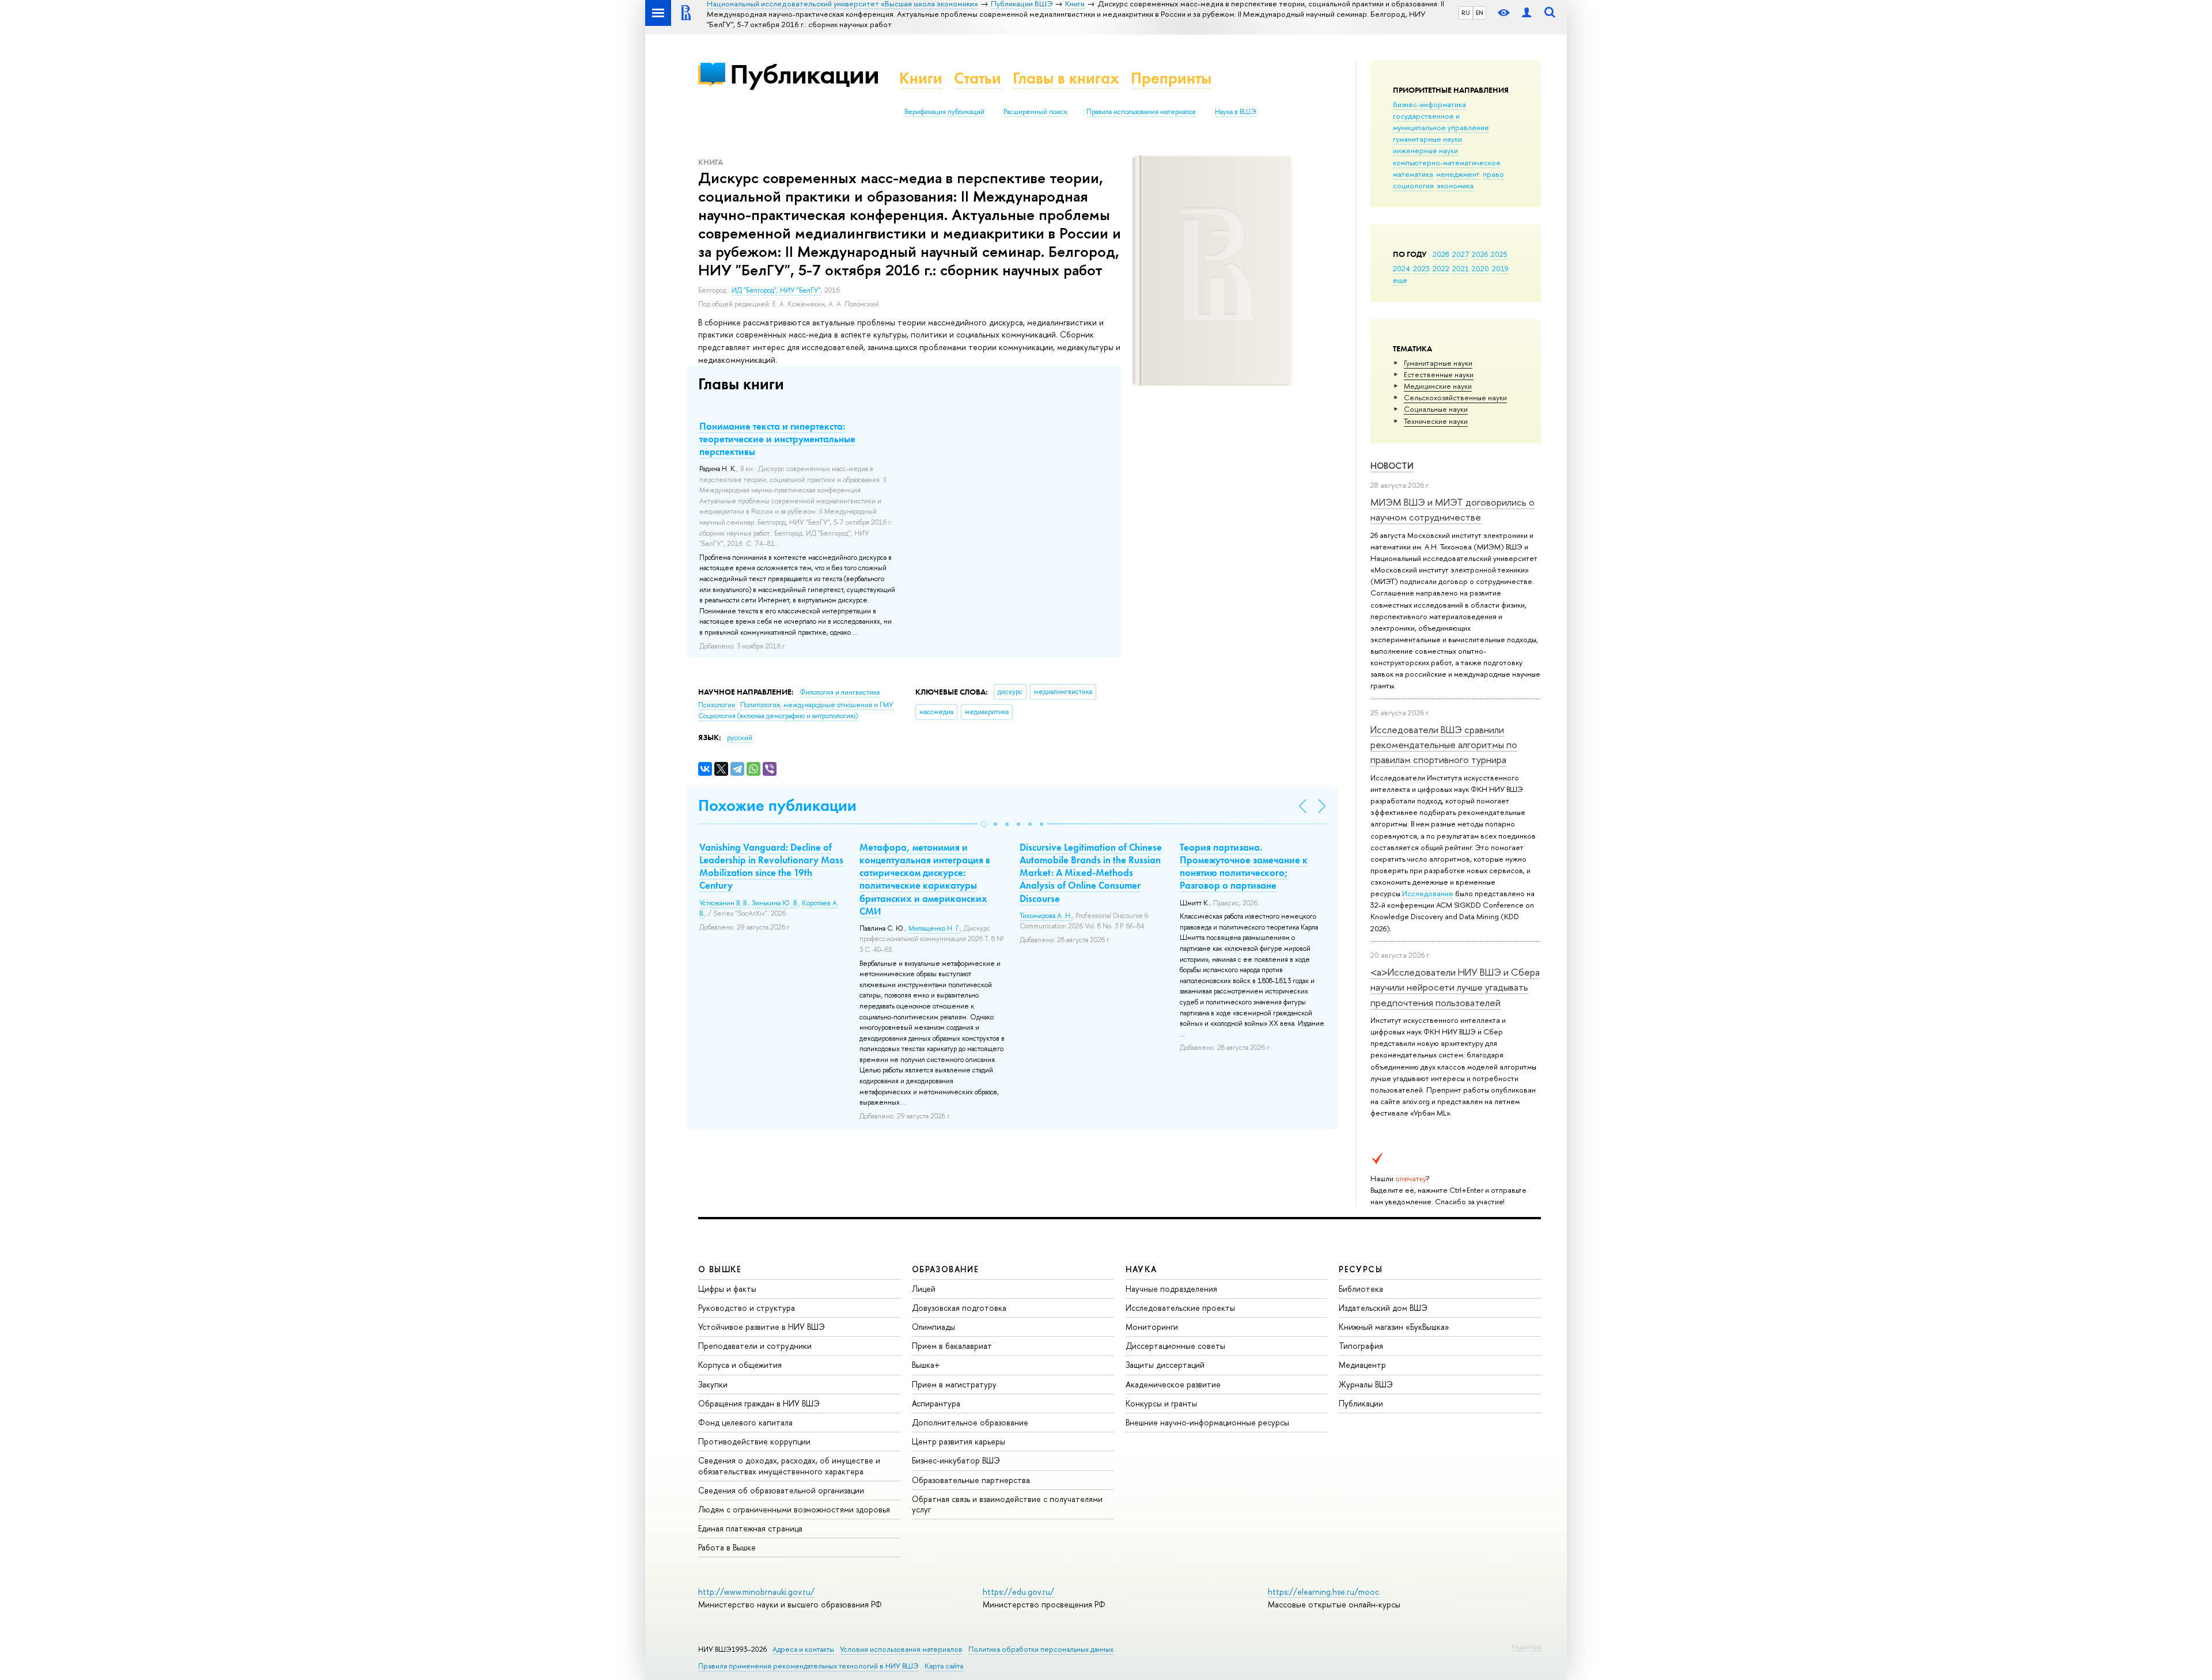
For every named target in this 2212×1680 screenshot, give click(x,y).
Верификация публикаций (944, 112)
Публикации (804, 74)
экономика (1455, 185)
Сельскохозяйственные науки (1455, 397)
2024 (1402, 268)
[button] (984, 824)
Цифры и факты (727, 1289)
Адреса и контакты (803, 1649)
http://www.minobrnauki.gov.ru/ (756, 1592)
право (1493, 174)
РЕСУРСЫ (1361, 1269)
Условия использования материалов (901, 1649)
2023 (1421, 268)
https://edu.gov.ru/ (1018, 1592)
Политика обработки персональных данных (1041, 1649)
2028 (1441, 254)
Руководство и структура (747, 1308)
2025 (1499, 254)
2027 (1461, 254)
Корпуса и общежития (740, 1365)
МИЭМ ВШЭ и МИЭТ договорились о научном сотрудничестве (1452, 509)
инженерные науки (1425, 150)
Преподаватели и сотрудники (755, 1346)
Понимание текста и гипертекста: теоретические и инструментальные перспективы (777, 439)
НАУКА (1141, 1269)
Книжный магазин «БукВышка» (1394, 1327)
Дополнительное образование (970, 1422)
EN (1480, 13)
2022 (1441, 268)
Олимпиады (933, 1327)
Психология (717, 705)
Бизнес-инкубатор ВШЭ (956, 1460)
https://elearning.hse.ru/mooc (1323, 1592)
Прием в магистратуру (954, 1384)
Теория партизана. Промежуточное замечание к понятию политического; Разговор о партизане (1244, 866)
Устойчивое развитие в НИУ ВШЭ (762, 1327)
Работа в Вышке (727, 1547)
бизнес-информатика (1429, 104)
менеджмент (1458, 174)
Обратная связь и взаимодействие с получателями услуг (1007, 1504)
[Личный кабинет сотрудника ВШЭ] (1527, 13)
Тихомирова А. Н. (1046, 916)
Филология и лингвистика (840, 692)
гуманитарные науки (1427, 139)
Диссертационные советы (1175, 1346)
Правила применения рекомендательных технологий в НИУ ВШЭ (808, 1666)
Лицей (924, 1289)
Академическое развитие (1173, 1384)
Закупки (713, 1384)
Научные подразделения (1171, 1289)
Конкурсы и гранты (1161, 1403)
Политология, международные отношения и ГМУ (817, 705)
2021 (1461, 268)
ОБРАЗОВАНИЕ (945, 1269)
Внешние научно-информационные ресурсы (1207, 1422)
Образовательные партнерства (971, 1480)
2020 (1480, 268)
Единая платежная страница (750, 1528)
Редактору (1526, 1647)
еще (1400, 280)
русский (740, 738)
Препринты (1171, 78)
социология (1413, 185)
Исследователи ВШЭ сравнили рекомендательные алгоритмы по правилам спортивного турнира (1444, 745)
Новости (1392, 466)
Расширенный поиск (1035, 112)
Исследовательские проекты (1180, 1308)
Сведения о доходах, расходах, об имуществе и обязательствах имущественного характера (789, 1465)
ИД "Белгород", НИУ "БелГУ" (776, 290)
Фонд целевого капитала (745, 1422)
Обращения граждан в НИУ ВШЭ (759, 1403)
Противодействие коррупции (754, 1441)
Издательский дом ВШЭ (1383, 1308)
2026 (1480, 254)
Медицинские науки (1438, 386)
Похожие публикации (777, 805)
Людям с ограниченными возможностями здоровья (794, 1509)
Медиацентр (1362, 1365)
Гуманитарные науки (1438, 363)
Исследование (1428, 893)
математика (1413, 174)
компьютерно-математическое (1447, 162)
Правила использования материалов (1141, 112)
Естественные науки (1439, 374)
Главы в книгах (1066, 78)
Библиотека (1361, 1289)
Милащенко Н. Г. (934, 928)
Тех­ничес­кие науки (1436, 421)
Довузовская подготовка (959, 1308)
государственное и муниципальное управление (1441, 122)
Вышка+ (926, 1365)
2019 (1500, 268)
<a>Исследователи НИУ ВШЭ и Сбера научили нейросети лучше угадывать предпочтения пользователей (1455, 987)
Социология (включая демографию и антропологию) (778, 716)
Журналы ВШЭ (1366, 1384)
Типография (1361, 1346)
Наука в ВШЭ (1235, 112)
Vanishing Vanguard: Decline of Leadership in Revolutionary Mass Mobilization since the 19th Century (771, 866)
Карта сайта (944, 1666)
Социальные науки (1436, 409)
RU (1466, 13)
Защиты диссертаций (1165, 1365)
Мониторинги (1152, 1327)
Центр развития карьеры (959, 1441)
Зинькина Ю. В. (775, 903)
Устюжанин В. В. (724, 903)
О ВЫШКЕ (720, 1269)
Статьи (978, 78)
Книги (921, 78)
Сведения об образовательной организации (781, 1490)
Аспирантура (936, 1403)
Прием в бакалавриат (952, 1346)
